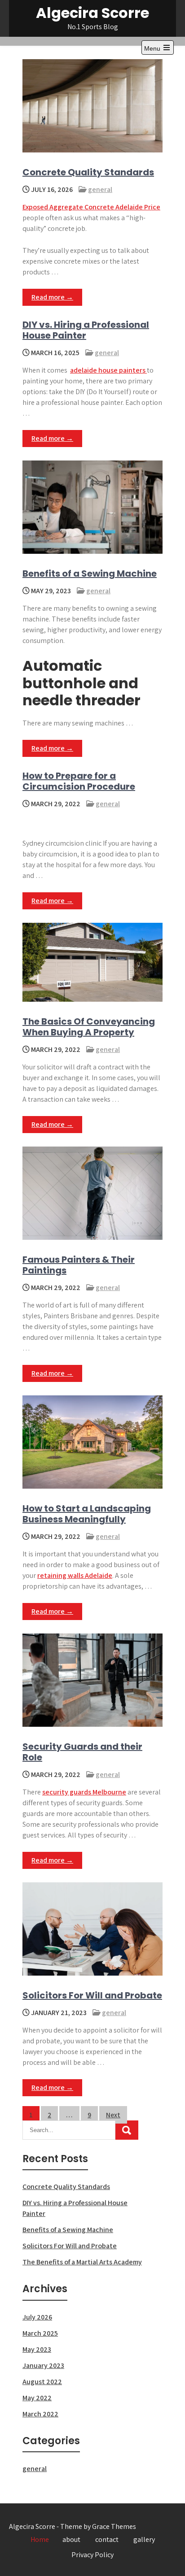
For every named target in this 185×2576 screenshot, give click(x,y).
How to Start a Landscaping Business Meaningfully (87, 1514)
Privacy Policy (92, 2555)
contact (107, 2539)
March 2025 (40, 2333)
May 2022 (37, 2398)
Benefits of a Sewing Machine (90, 573)
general (100, 189)
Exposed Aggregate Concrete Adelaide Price (91, 207)
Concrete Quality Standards (88, 172)
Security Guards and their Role (82, 1752)
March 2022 (40, 2414)
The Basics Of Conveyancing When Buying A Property (89, 1027)
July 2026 (37, 2317)
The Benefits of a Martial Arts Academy (82, 2262)
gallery (144, 2539)
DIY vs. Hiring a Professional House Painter (86, 330)
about (71, 2539)
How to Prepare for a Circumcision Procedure (79, 781)
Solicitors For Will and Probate (92, 1995)
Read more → (52, 297)
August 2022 (42, 2382)
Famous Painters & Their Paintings (79, 1265)
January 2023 (43, 2365)
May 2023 (37, 2349)
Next (113, 2115)
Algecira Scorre (92, 13)
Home (40, 2539)
